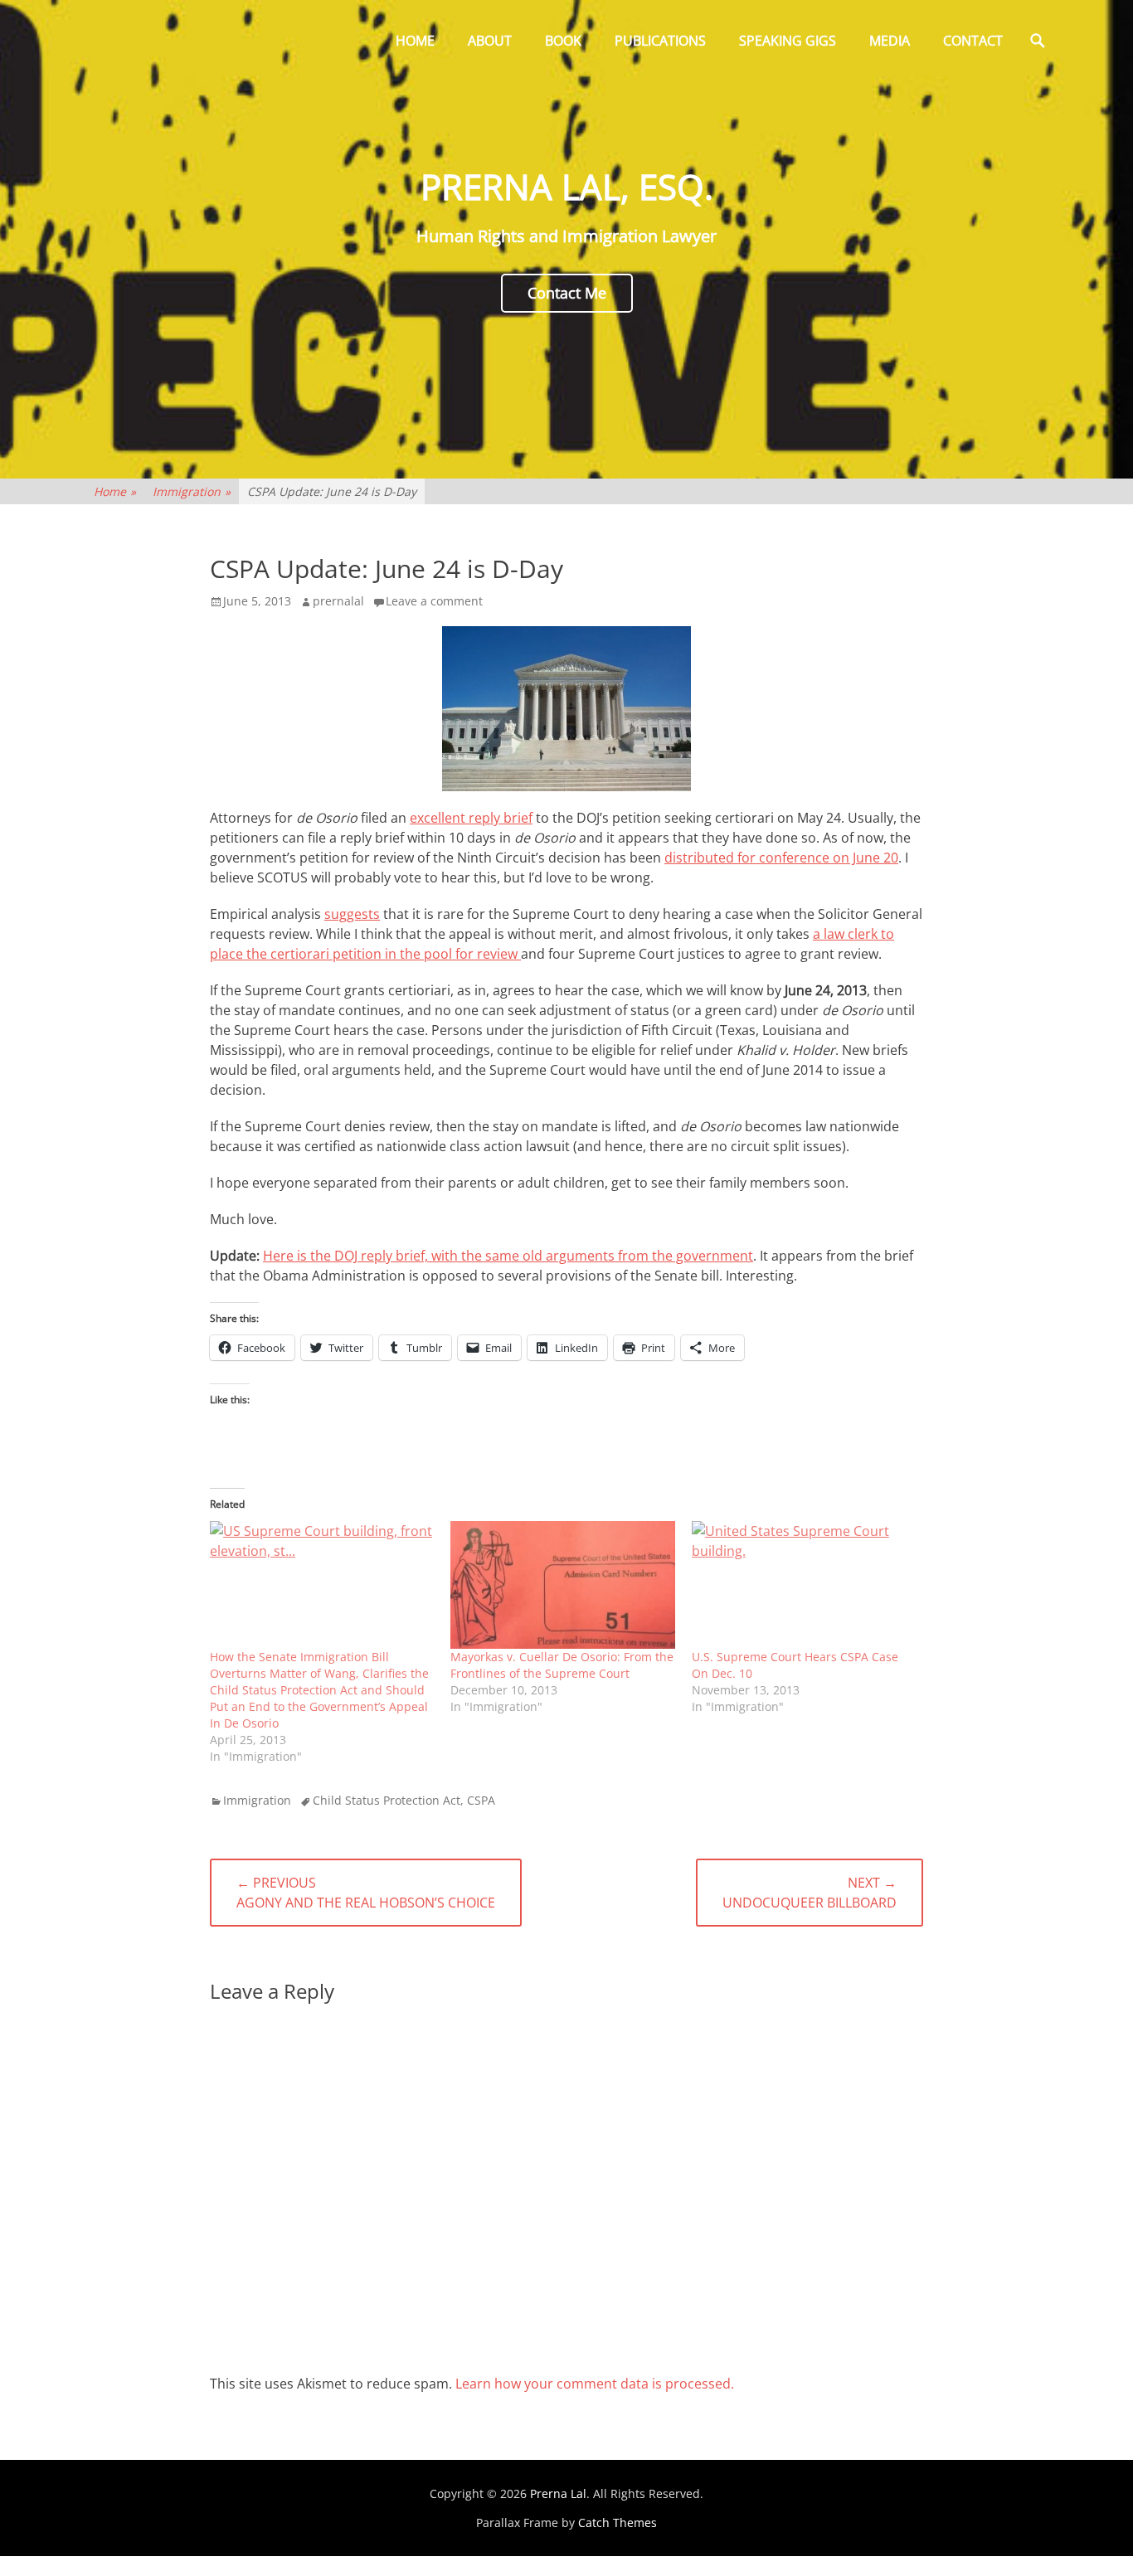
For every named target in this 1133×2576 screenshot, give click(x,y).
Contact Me (567, 293)
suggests (352, 914)
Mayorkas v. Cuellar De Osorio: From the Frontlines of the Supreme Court (562, 1665)
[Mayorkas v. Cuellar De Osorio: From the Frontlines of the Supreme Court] (562, 1585)
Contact (973, 41)
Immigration (192, 491)
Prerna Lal (558, 2493)
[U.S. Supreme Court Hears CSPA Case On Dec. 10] (804, 1585)
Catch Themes (618, 2523)
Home (415, 41)
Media (890, 41)
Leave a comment (434, 601)
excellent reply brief (471, 818)
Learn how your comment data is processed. (595, 2384)
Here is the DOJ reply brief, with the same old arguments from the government (508, 1256)
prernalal (338, 601)
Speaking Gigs (788, 41)
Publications (660, 41)
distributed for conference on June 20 (781, 858)
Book (563, 41)
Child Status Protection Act (387, 1800)
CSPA (481, 1800)
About (490, 41)
